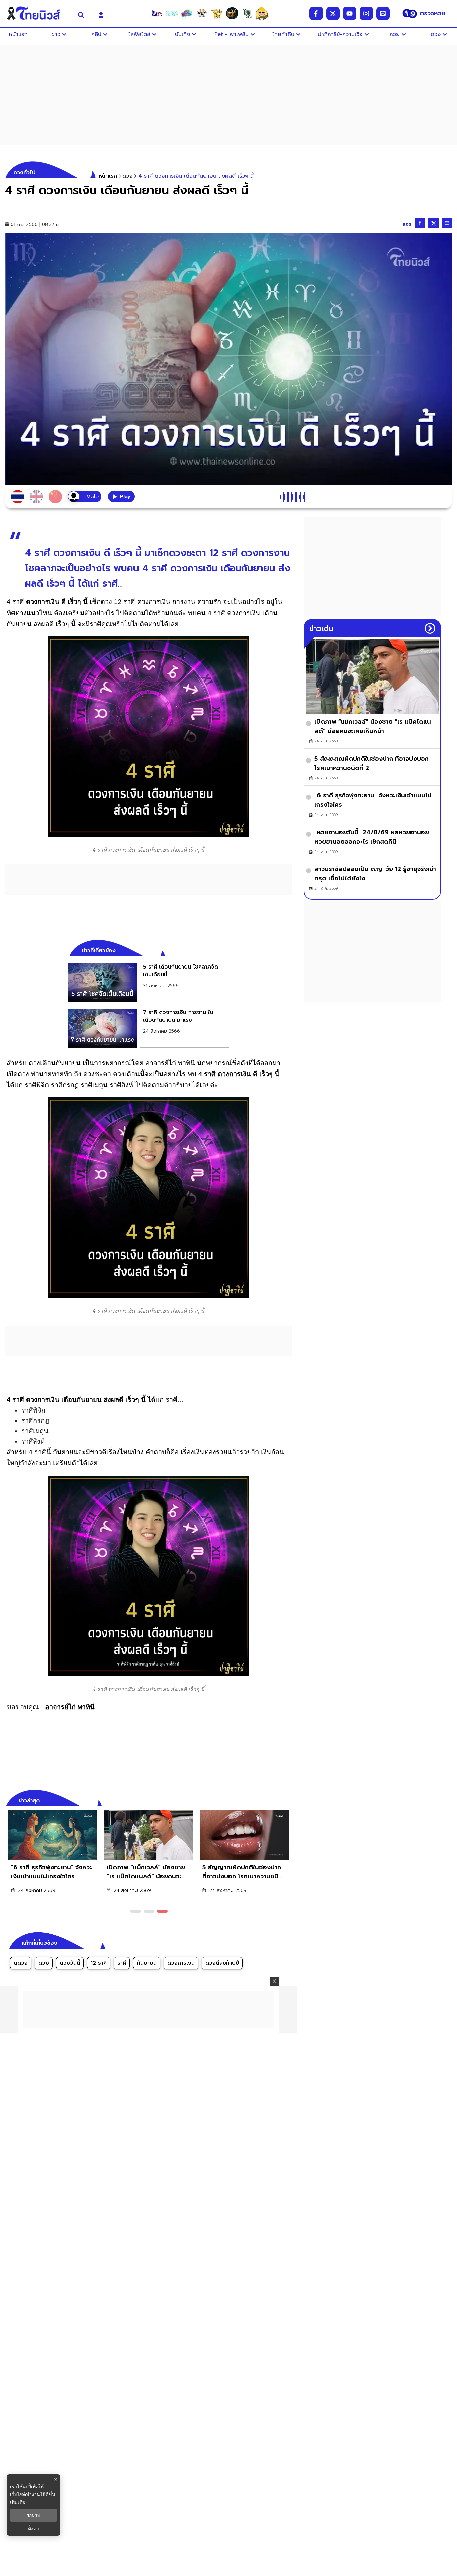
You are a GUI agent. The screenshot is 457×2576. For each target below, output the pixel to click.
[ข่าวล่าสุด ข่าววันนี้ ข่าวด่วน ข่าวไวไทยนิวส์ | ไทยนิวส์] (37, 13)
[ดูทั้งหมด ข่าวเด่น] (430, 628)
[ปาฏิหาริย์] (232, 13)
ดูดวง (21, 1963)
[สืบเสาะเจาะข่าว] (157, 13)
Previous (277, 1800)
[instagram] (366, 13)
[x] (333, 13)
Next (289, 1800)
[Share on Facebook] (420, 223)
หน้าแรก (108, 176)
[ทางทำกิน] (217, 13)
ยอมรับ (33, 2515)
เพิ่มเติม (18, 2502)
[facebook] (316, 13)
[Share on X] (433, 223)
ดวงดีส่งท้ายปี (222, 1963)
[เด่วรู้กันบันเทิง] (187, 13)
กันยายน (147, 1963)
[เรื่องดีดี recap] (172, 13)
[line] (383, 13)
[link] (149, 983)
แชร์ (407, 224)
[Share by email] (447, 223)
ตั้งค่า (34, 2529)
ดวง (44, 1963)
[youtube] (350, 13)
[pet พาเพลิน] (202, 13)
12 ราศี (99, 1963)
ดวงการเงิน (181, 1963)
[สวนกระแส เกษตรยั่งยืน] (247, 13)
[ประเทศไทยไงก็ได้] (262, 13)
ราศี (122, 1963)
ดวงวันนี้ (70, 1963)
